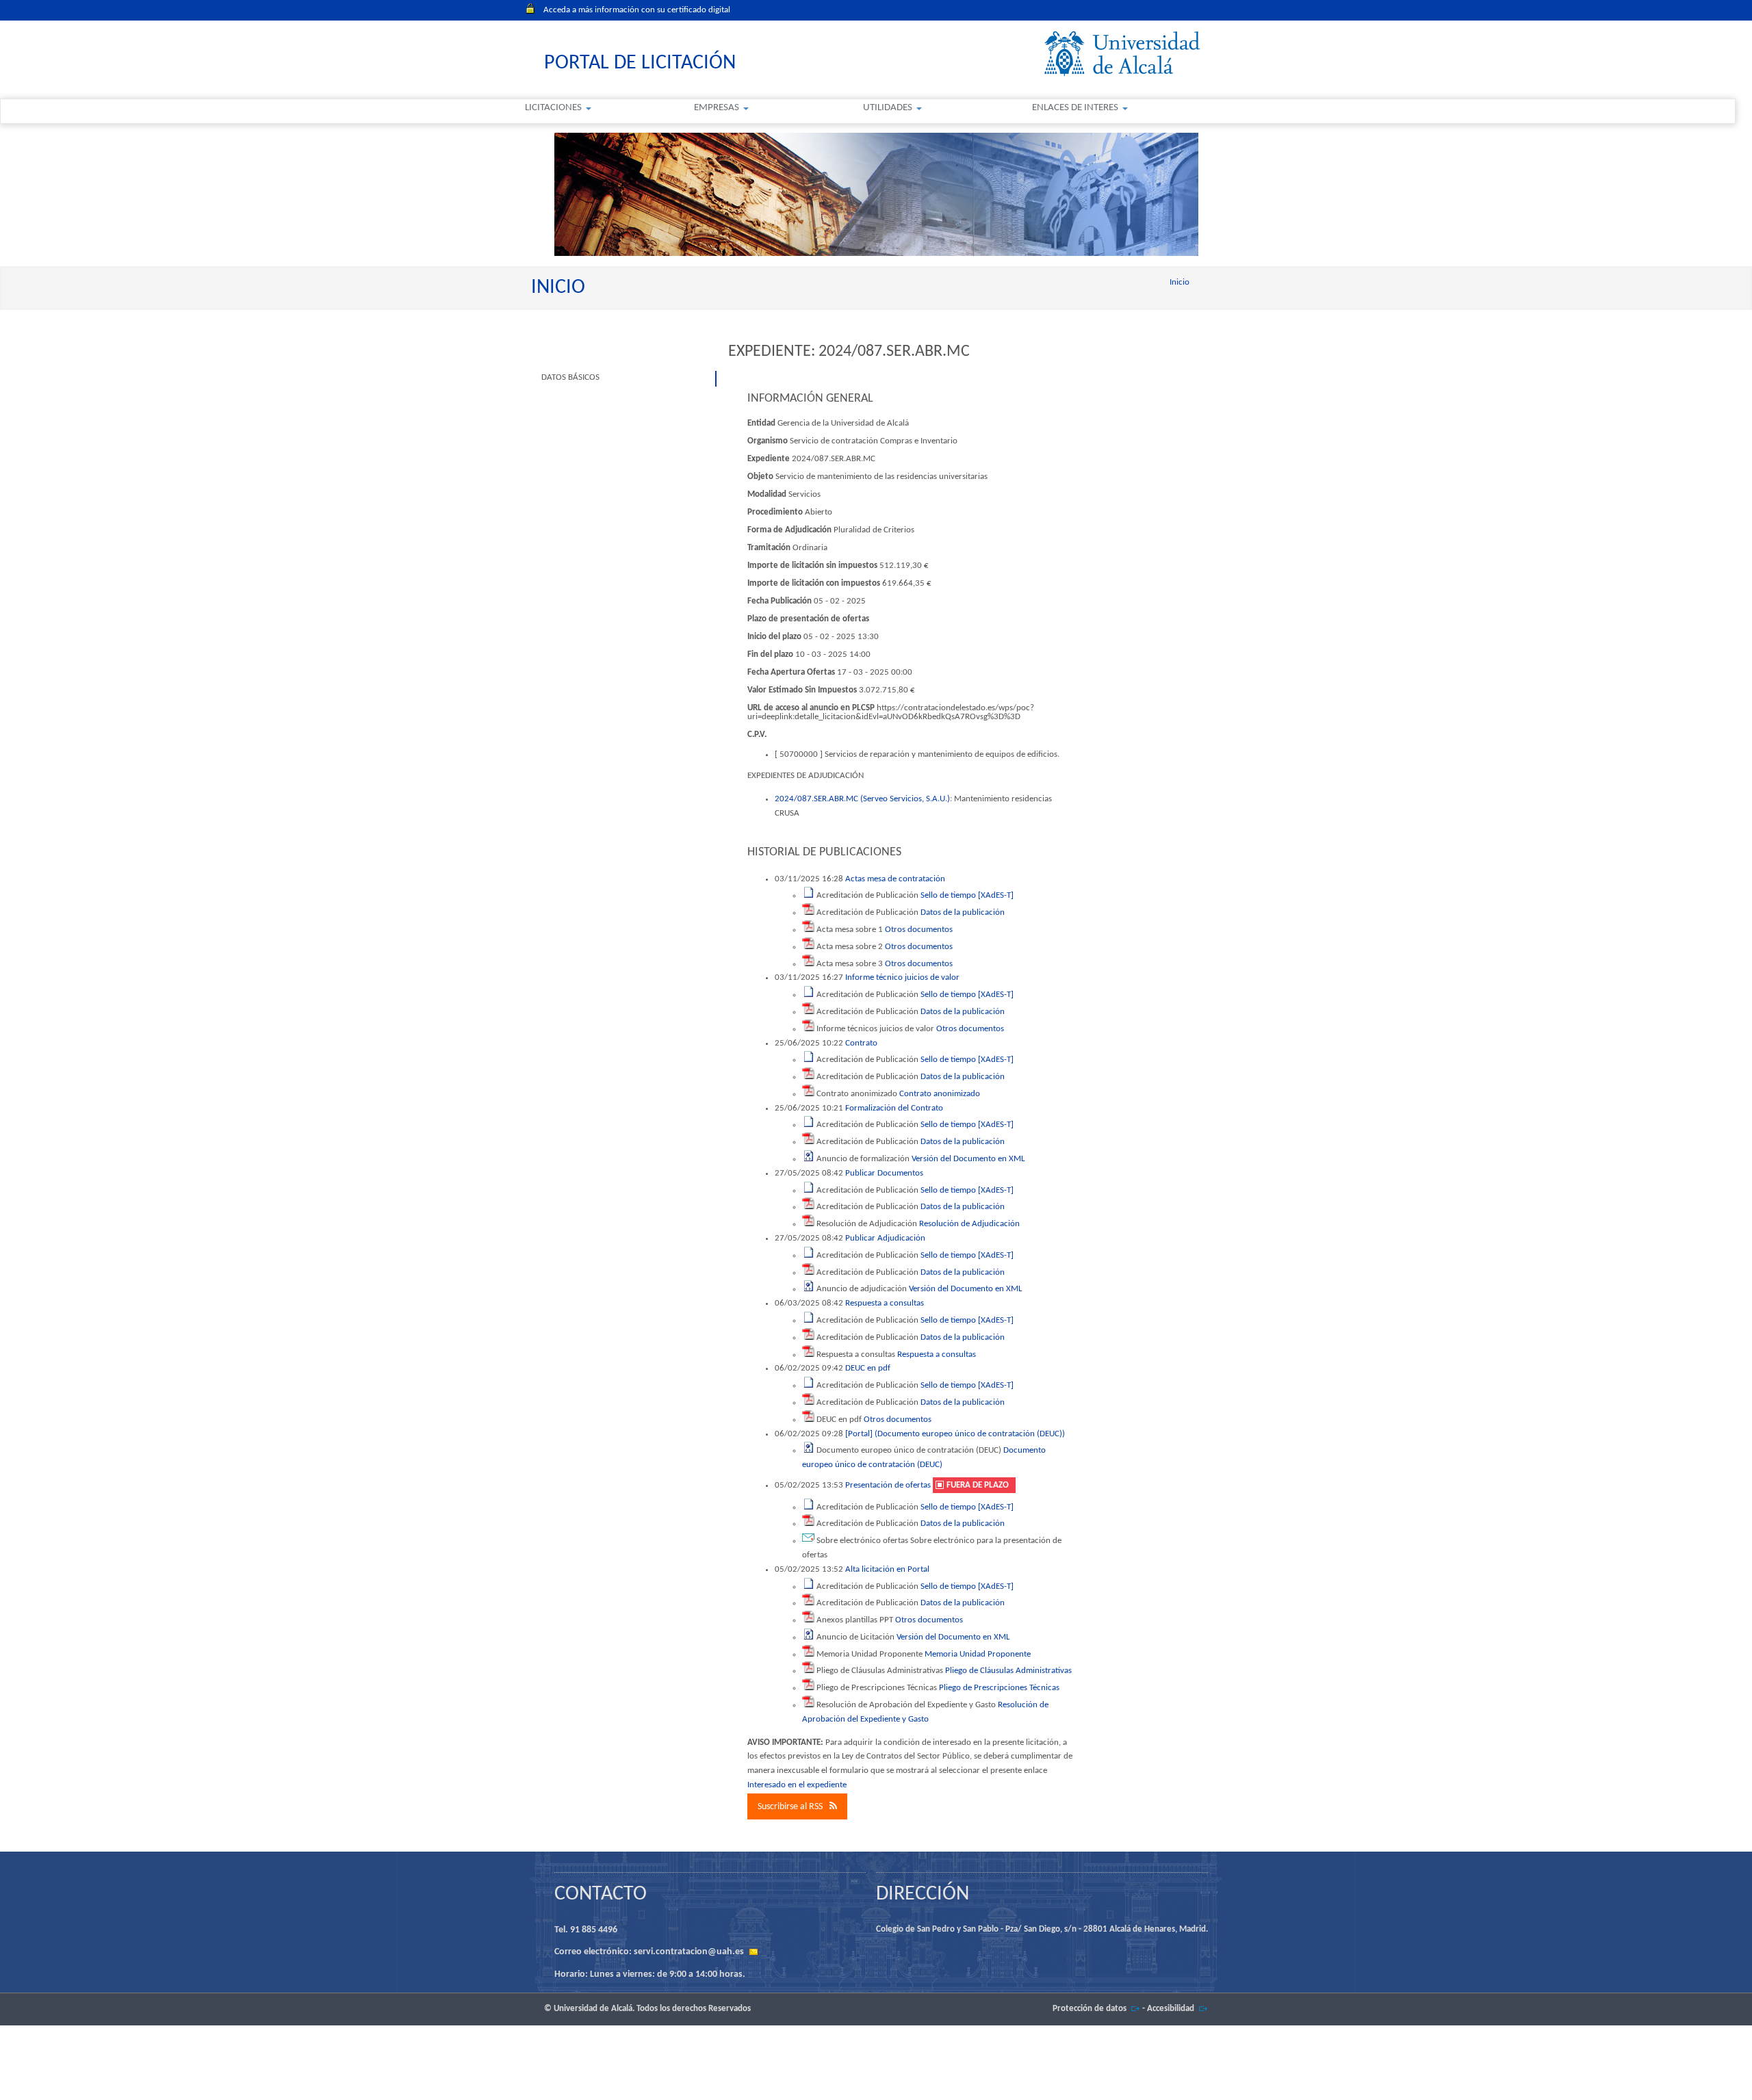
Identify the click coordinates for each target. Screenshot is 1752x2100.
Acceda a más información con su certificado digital (637, 10)
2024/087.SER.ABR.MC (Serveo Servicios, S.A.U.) (862, 799)
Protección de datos (1090, 2009)
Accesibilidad (1171, 2009)
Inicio (1180, 282)
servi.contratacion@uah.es (689, 1952)
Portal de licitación (640, 63)
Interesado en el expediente (797, 1785)
